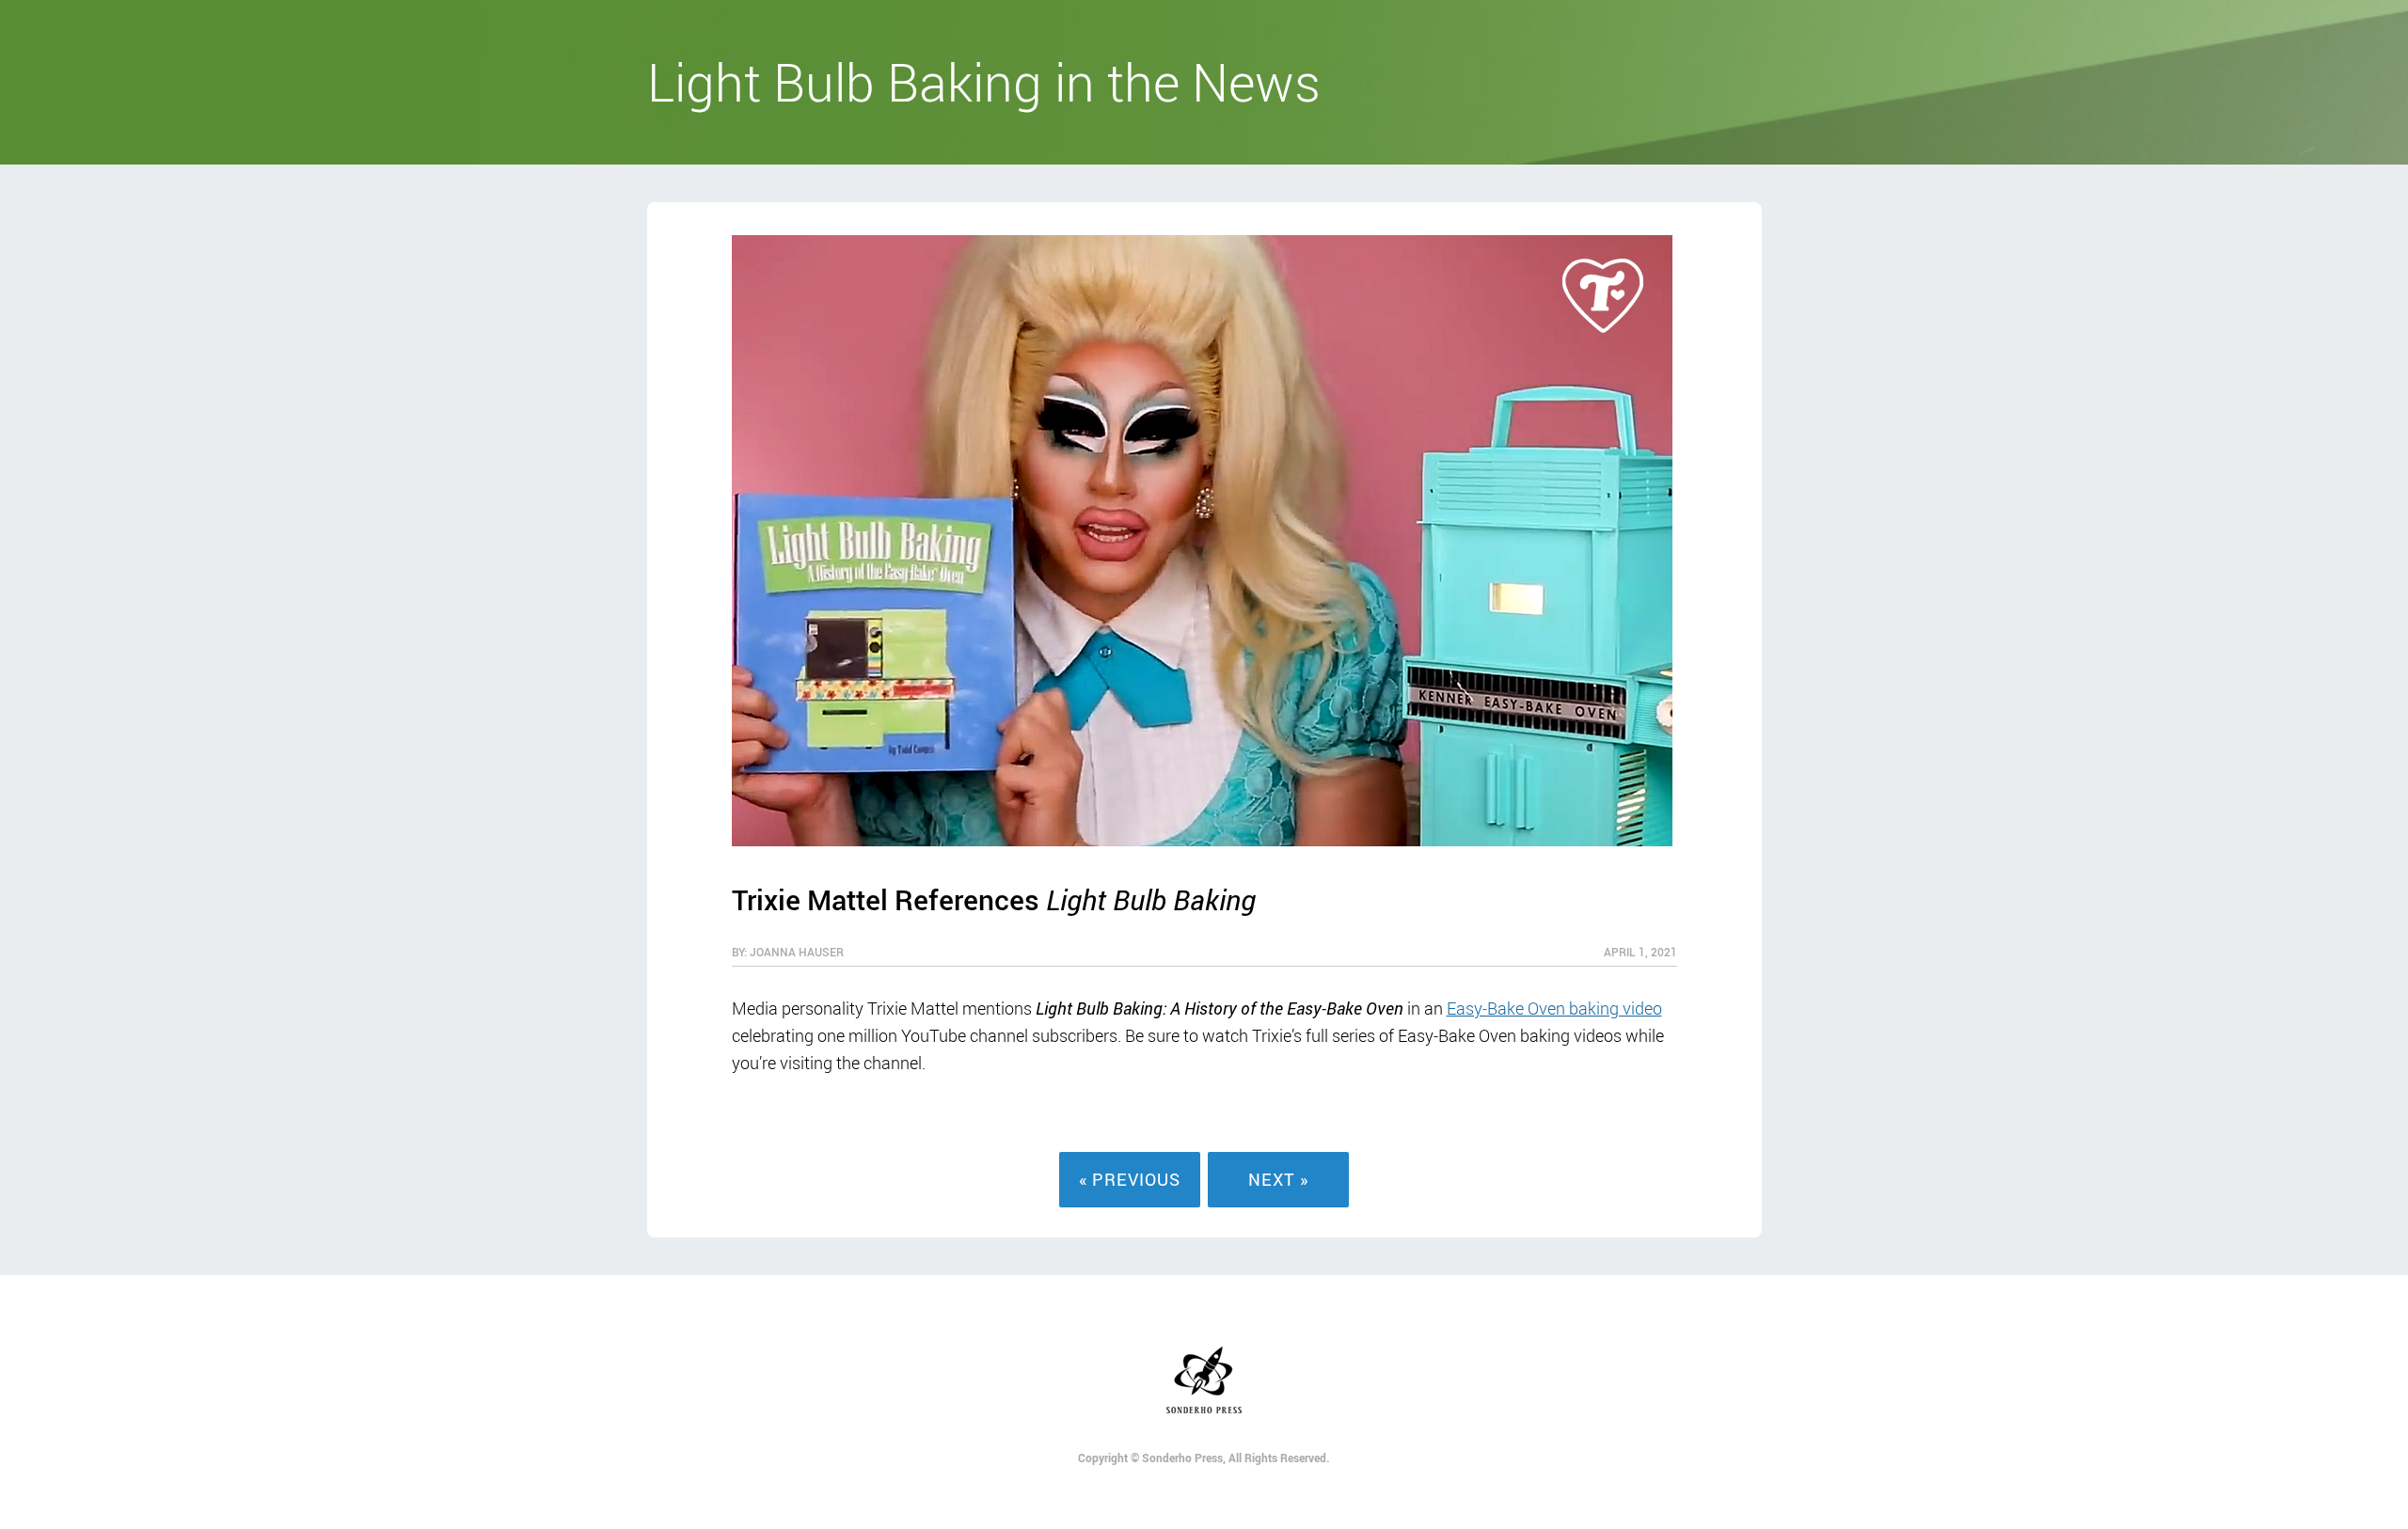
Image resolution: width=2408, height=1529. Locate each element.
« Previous (1130, 1179)
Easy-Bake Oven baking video (1554, 1008)
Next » (1278, 1179)
